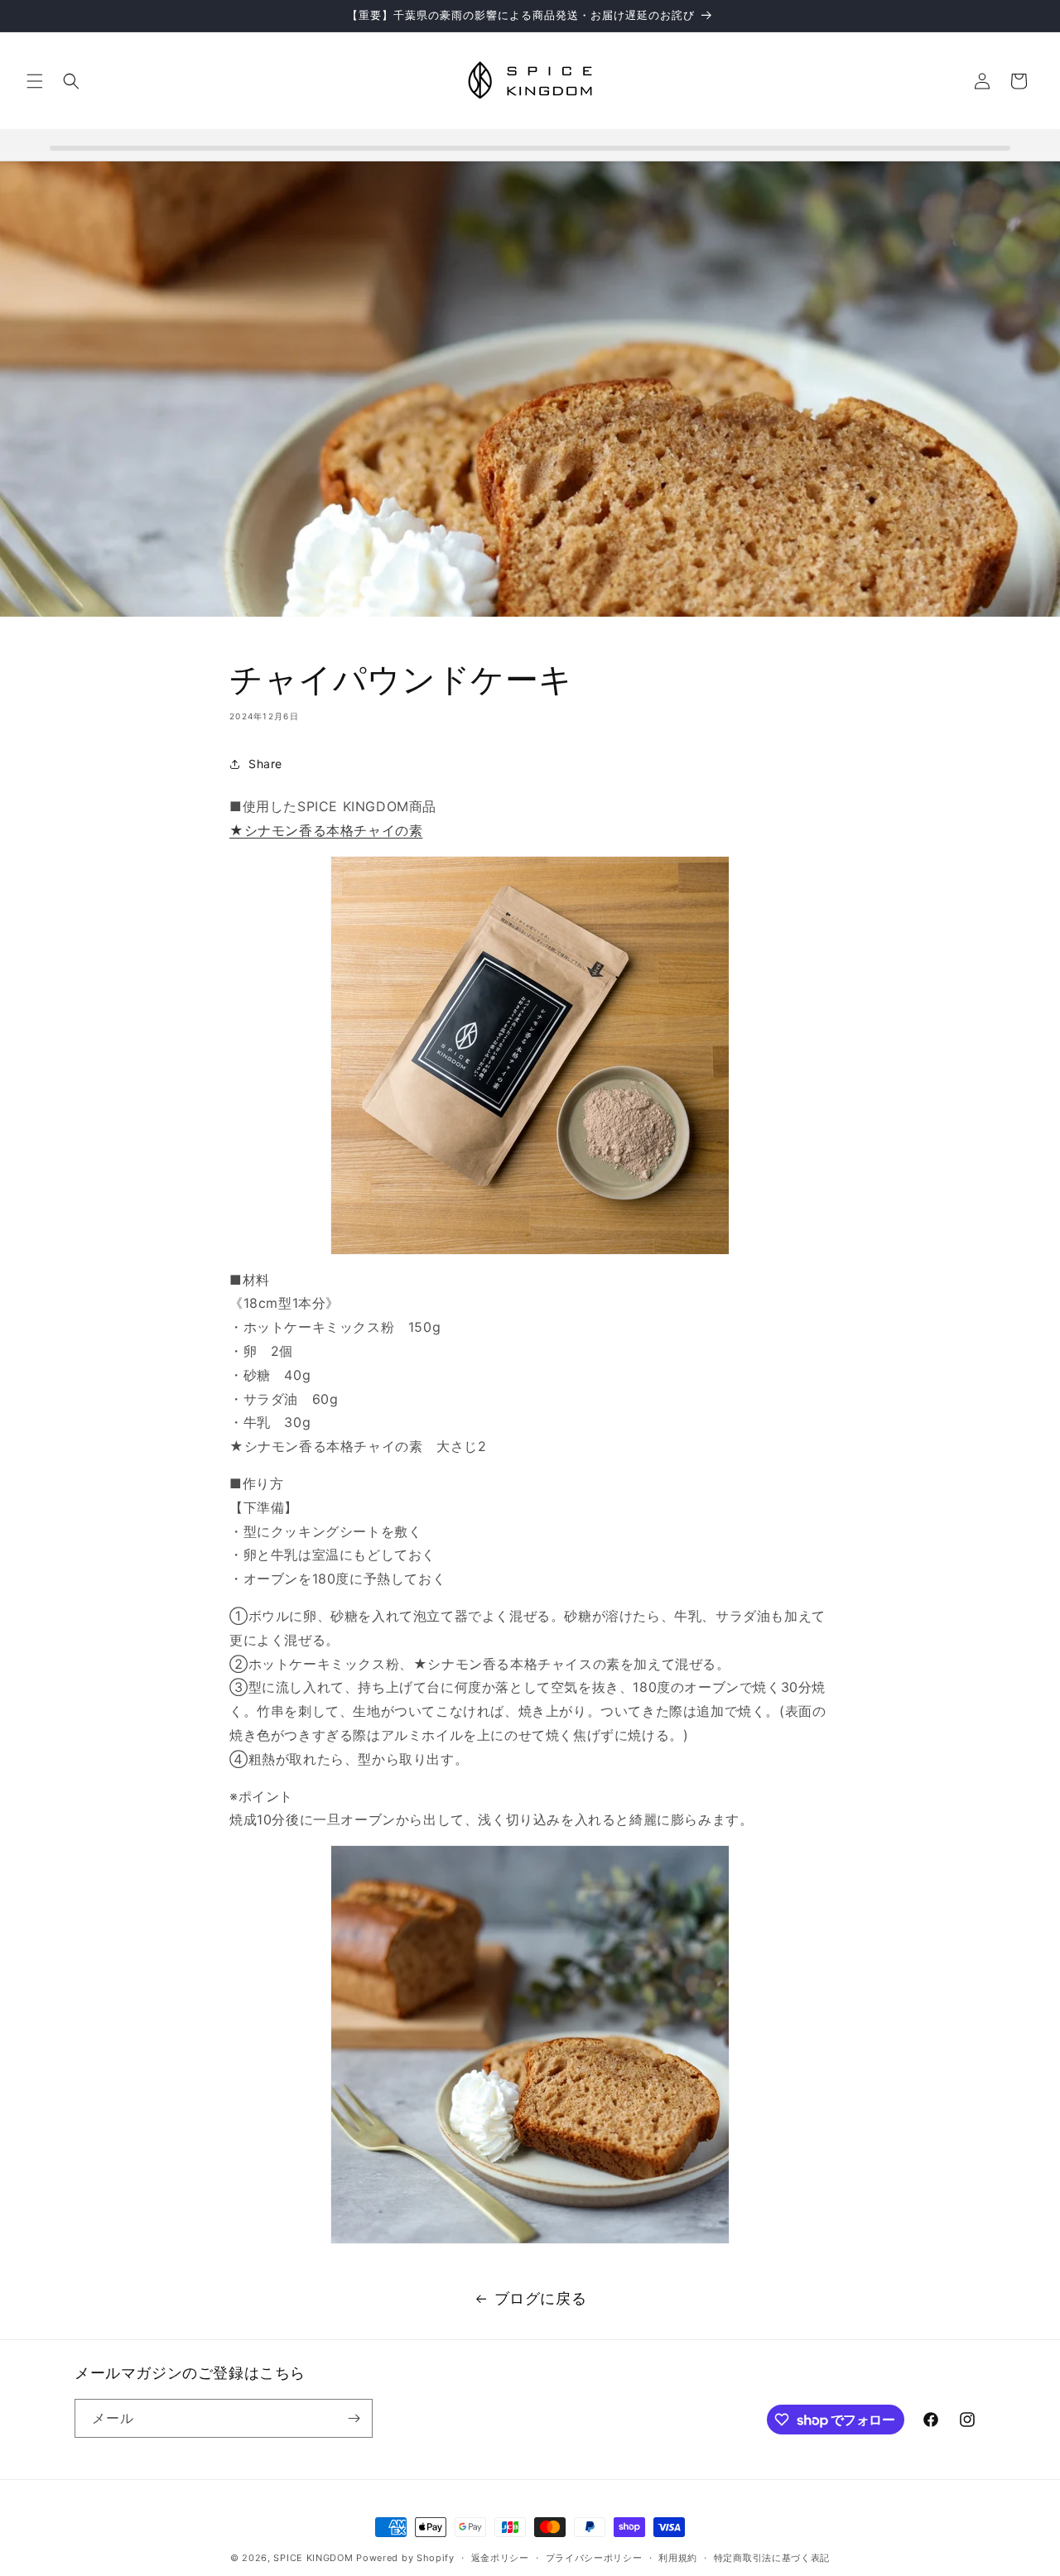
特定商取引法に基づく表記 (772, 2558)
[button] (35, 81)
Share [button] (265, 764)
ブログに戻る (541, 2298)
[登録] (354, 2418)
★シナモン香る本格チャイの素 (326, 830)
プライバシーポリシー (594, 2558)
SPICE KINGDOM (313, 2558)
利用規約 (678, 2558)
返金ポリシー (500, 2558)
